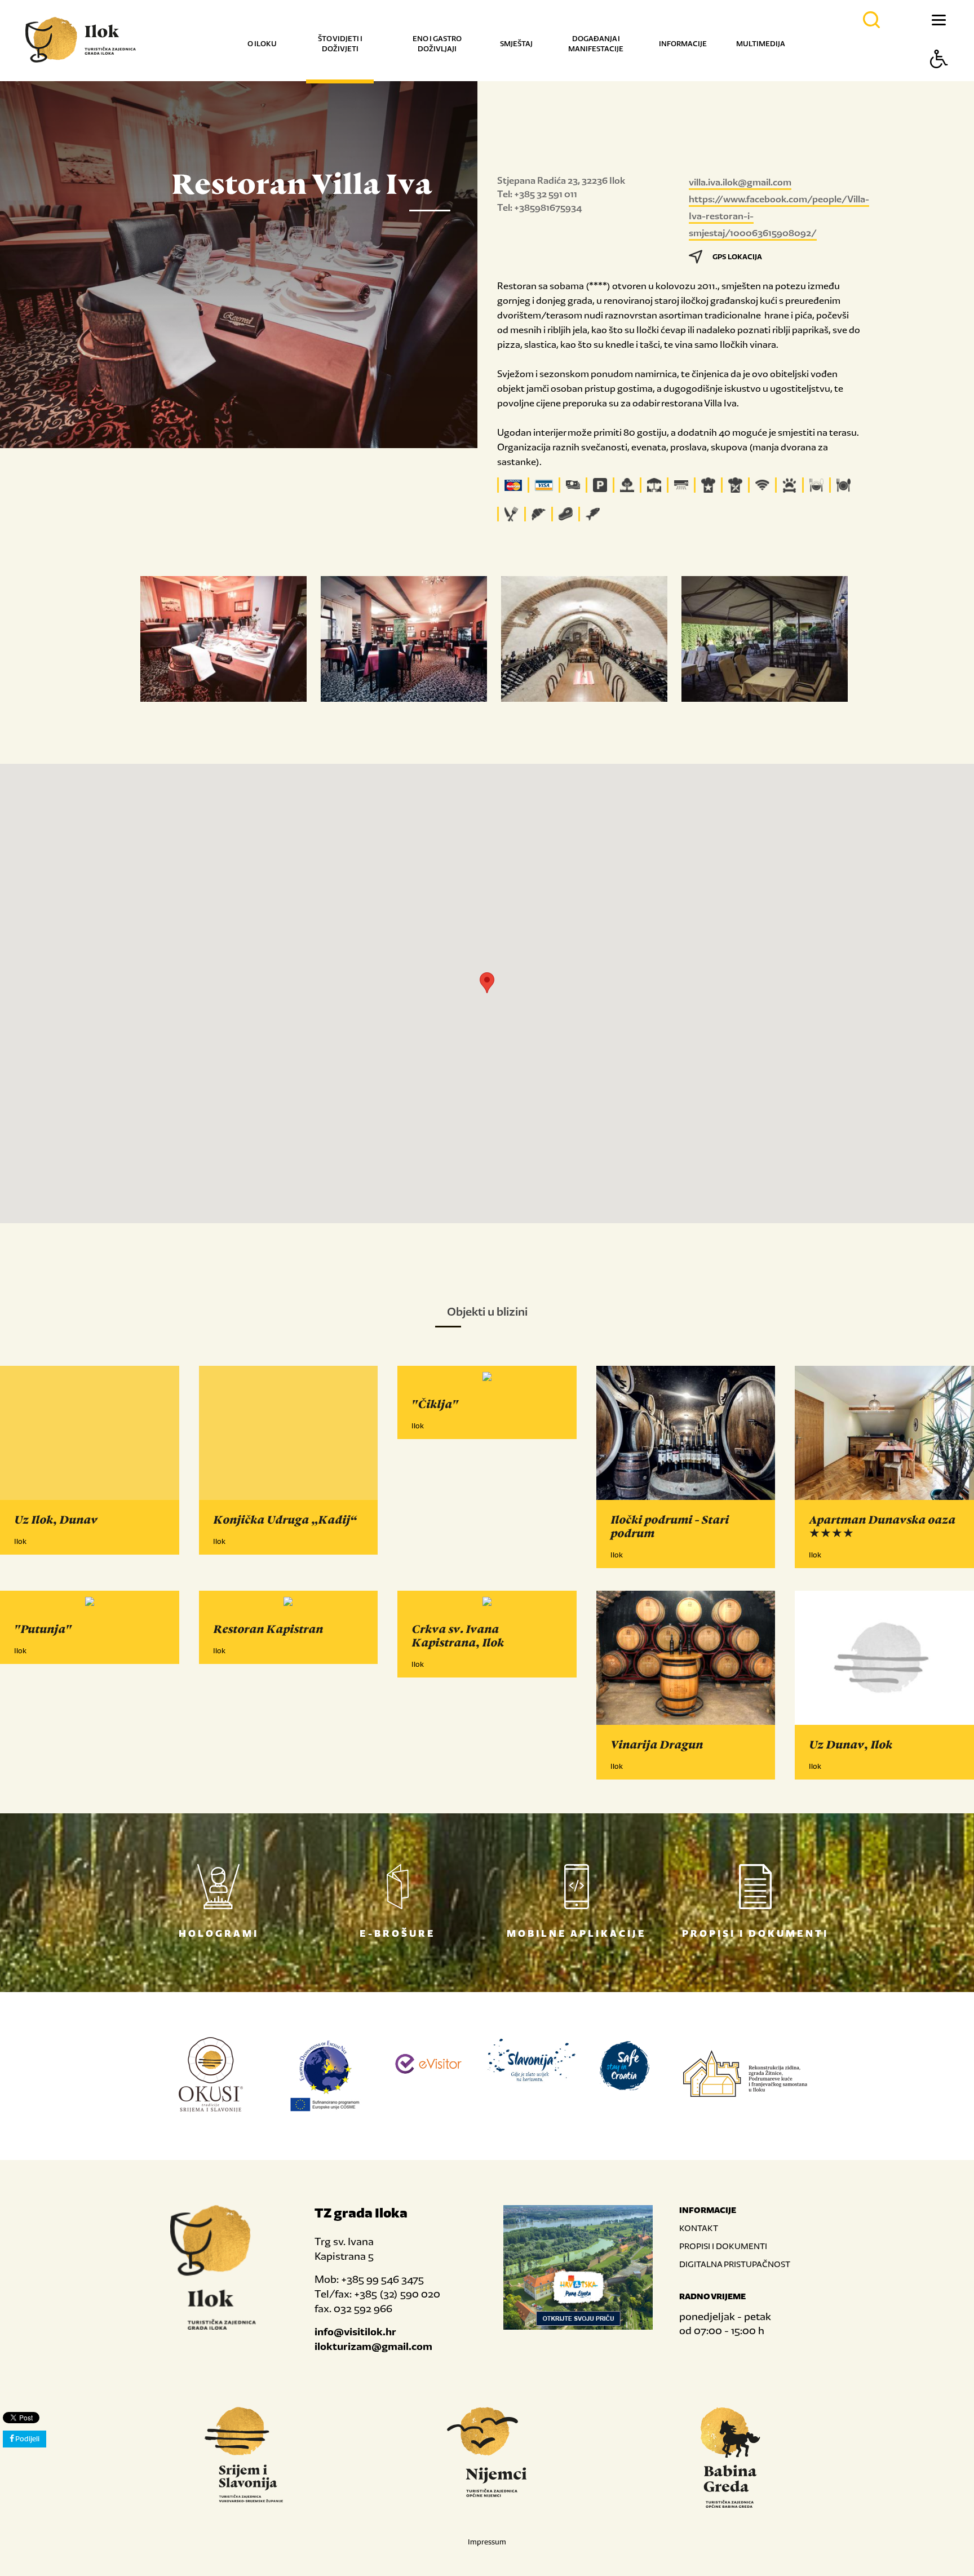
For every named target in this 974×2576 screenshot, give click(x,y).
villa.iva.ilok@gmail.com (740, 182)
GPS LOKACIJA (737, 257)
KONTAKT (699, 2228)
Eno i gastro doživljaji (437, 44)
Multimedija (761, 44)
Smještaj (516, 44)
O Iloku (262, 44)
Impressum (487, 2542)
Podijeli (27, 2439)
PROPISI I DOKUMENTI (723, 2246)
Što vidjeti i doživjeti (340, 44)
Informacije (683, 44)
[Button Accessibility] (939, 79)
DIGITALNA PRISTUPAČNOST (735, 2264)
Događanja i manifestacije (596, 44)
